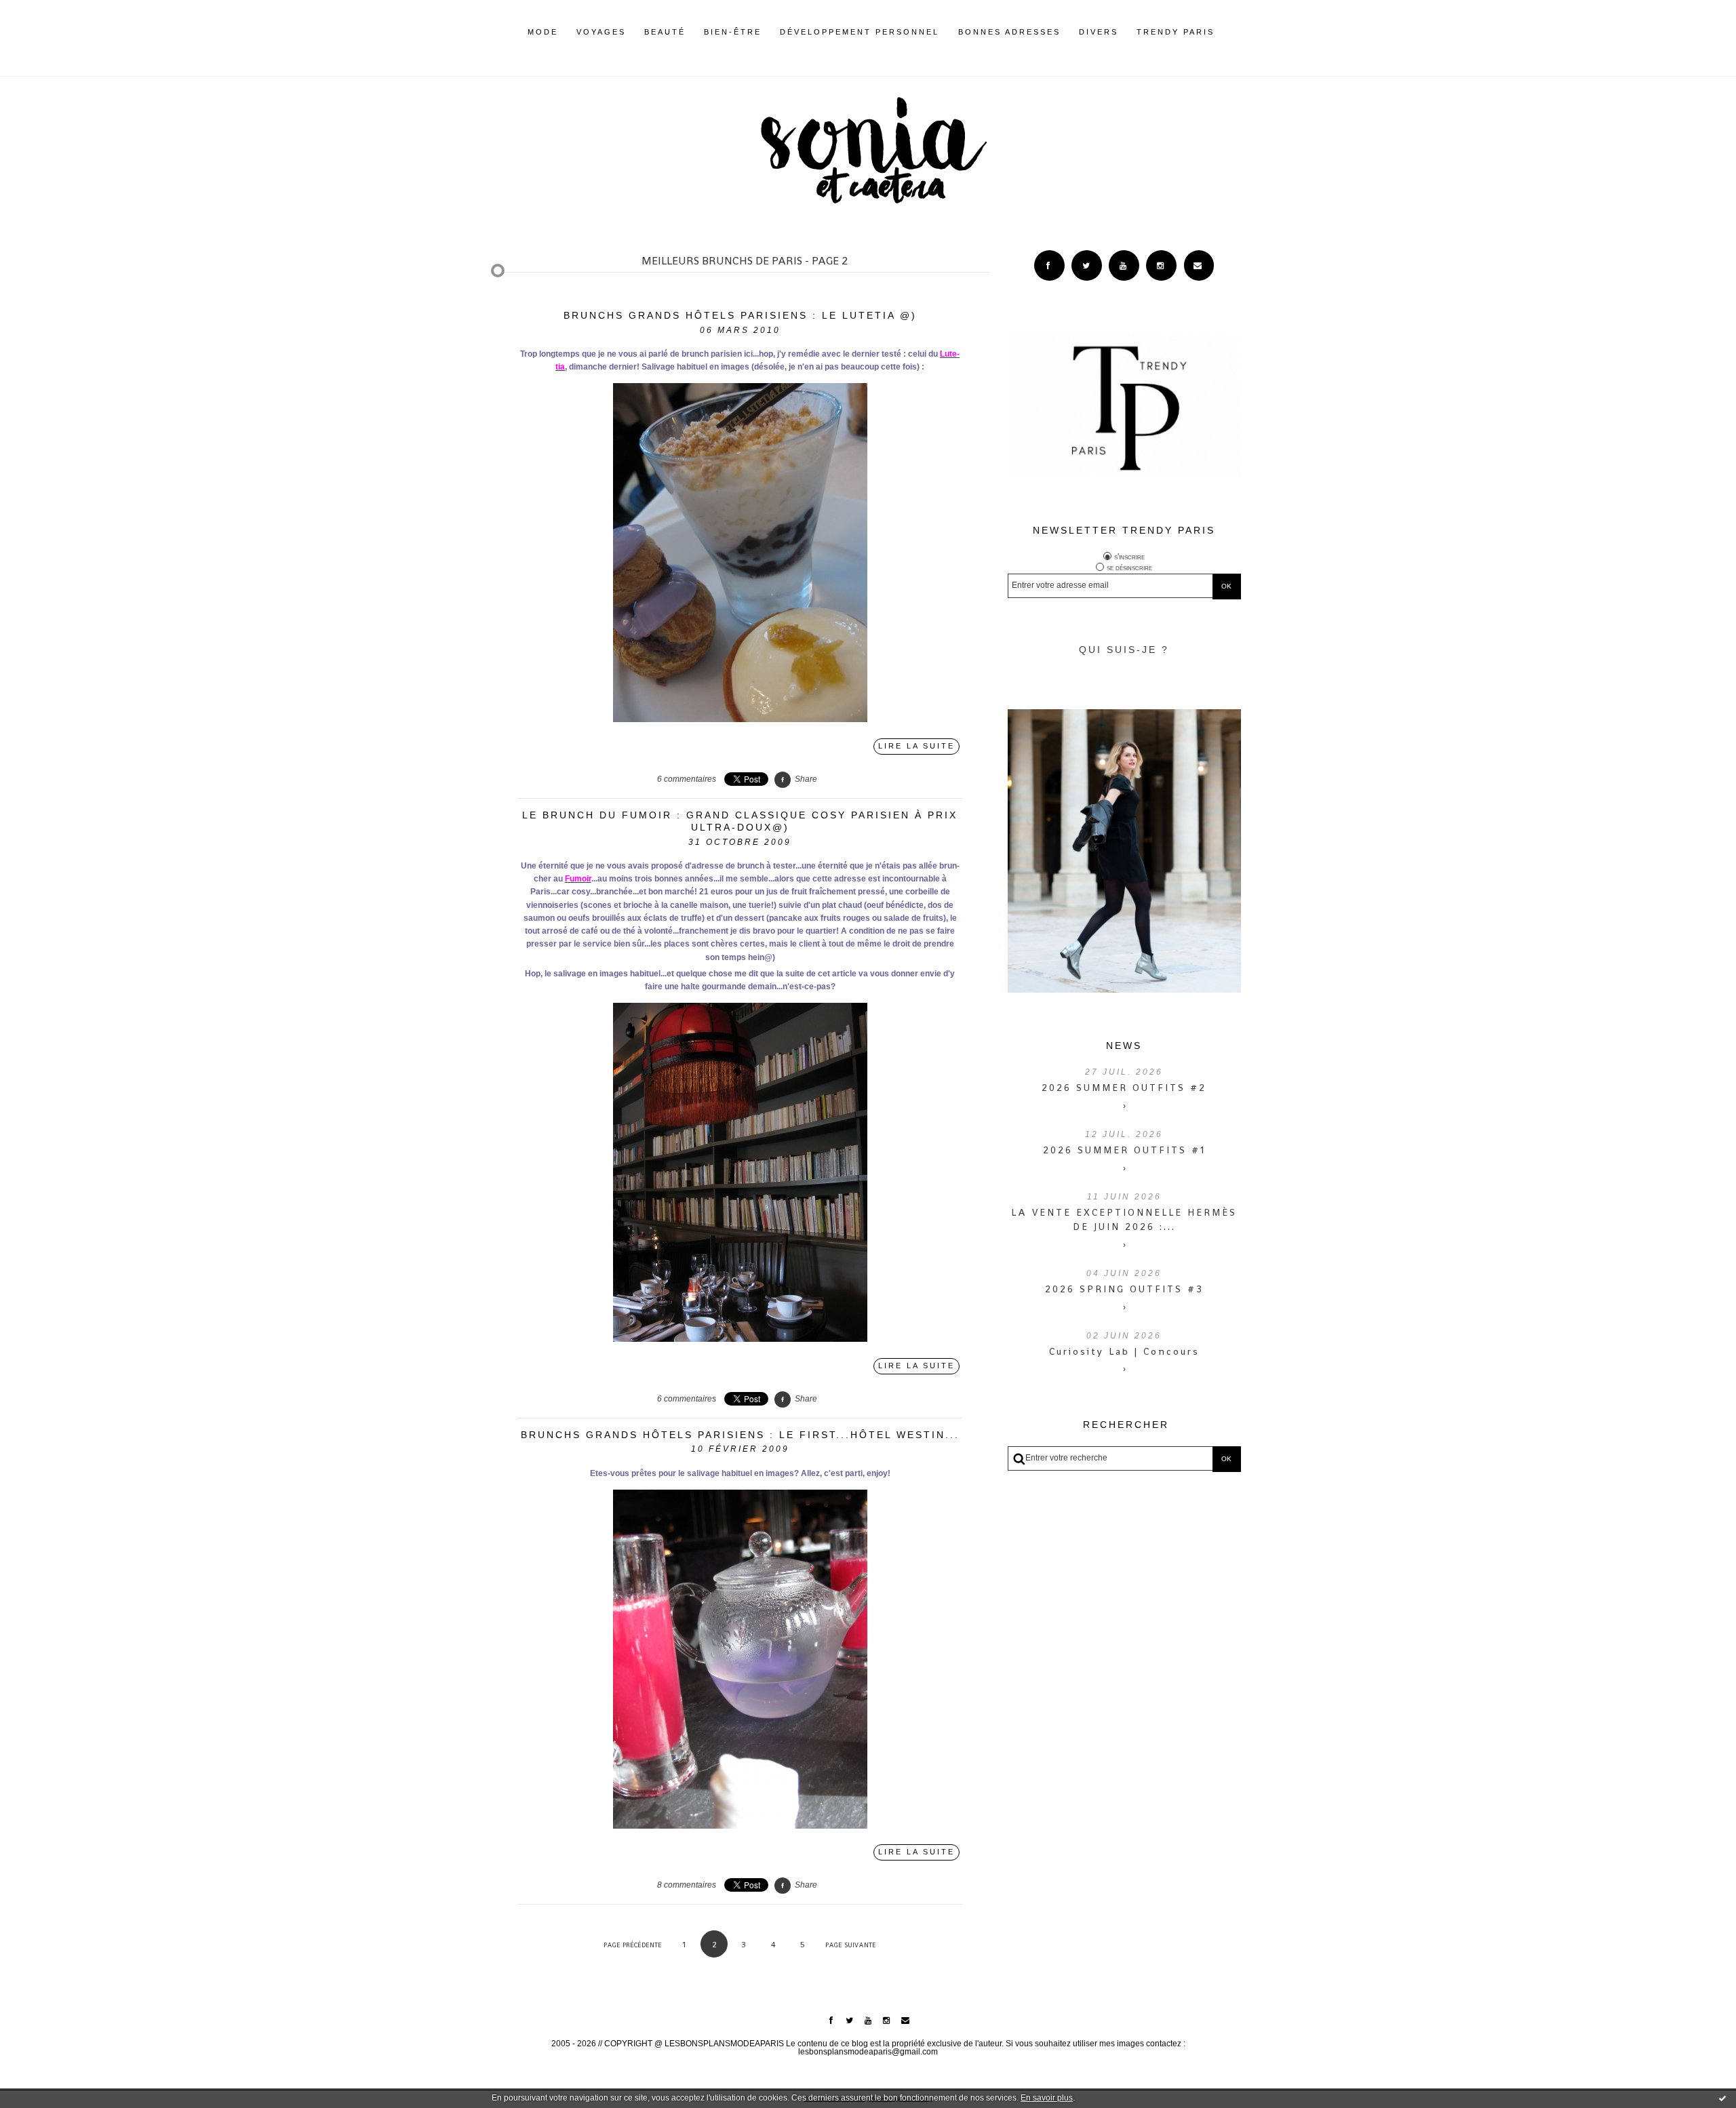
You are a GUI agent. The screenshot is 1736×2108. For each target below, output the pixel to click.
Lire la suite (916, 746)
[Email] (1199, 265)
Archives (1224, 32)
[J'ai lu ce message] (1722, 2098)
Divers (1099, 32)
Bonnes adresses (1009, 32)
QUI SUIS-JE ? (1124, 650)
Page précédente (633, 1945)
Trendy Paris (1176, 32)
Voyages (601, 32)
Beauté (665, 32)
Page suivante (851, 1945)
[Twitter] (1087, 265)
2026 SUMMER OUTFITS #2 (1124, 1088)
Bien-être (733, 32)
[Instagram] (1161, 265)
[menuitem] (543, 43)
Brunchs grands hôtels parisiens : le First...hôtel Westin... (740, 1435)
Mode (543, 32)
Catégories (1235, 32)
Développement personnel (860, 32)
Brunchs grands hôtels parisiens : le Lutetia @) (740, 315)
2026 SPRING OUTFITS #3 (1124, 1289)
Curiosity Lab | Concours (1124, 1351)
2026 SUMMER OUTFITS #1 (1124, 1150)
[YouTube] (1124, 265)
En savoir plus (1047, 2098)
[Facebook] (1049, 265)
